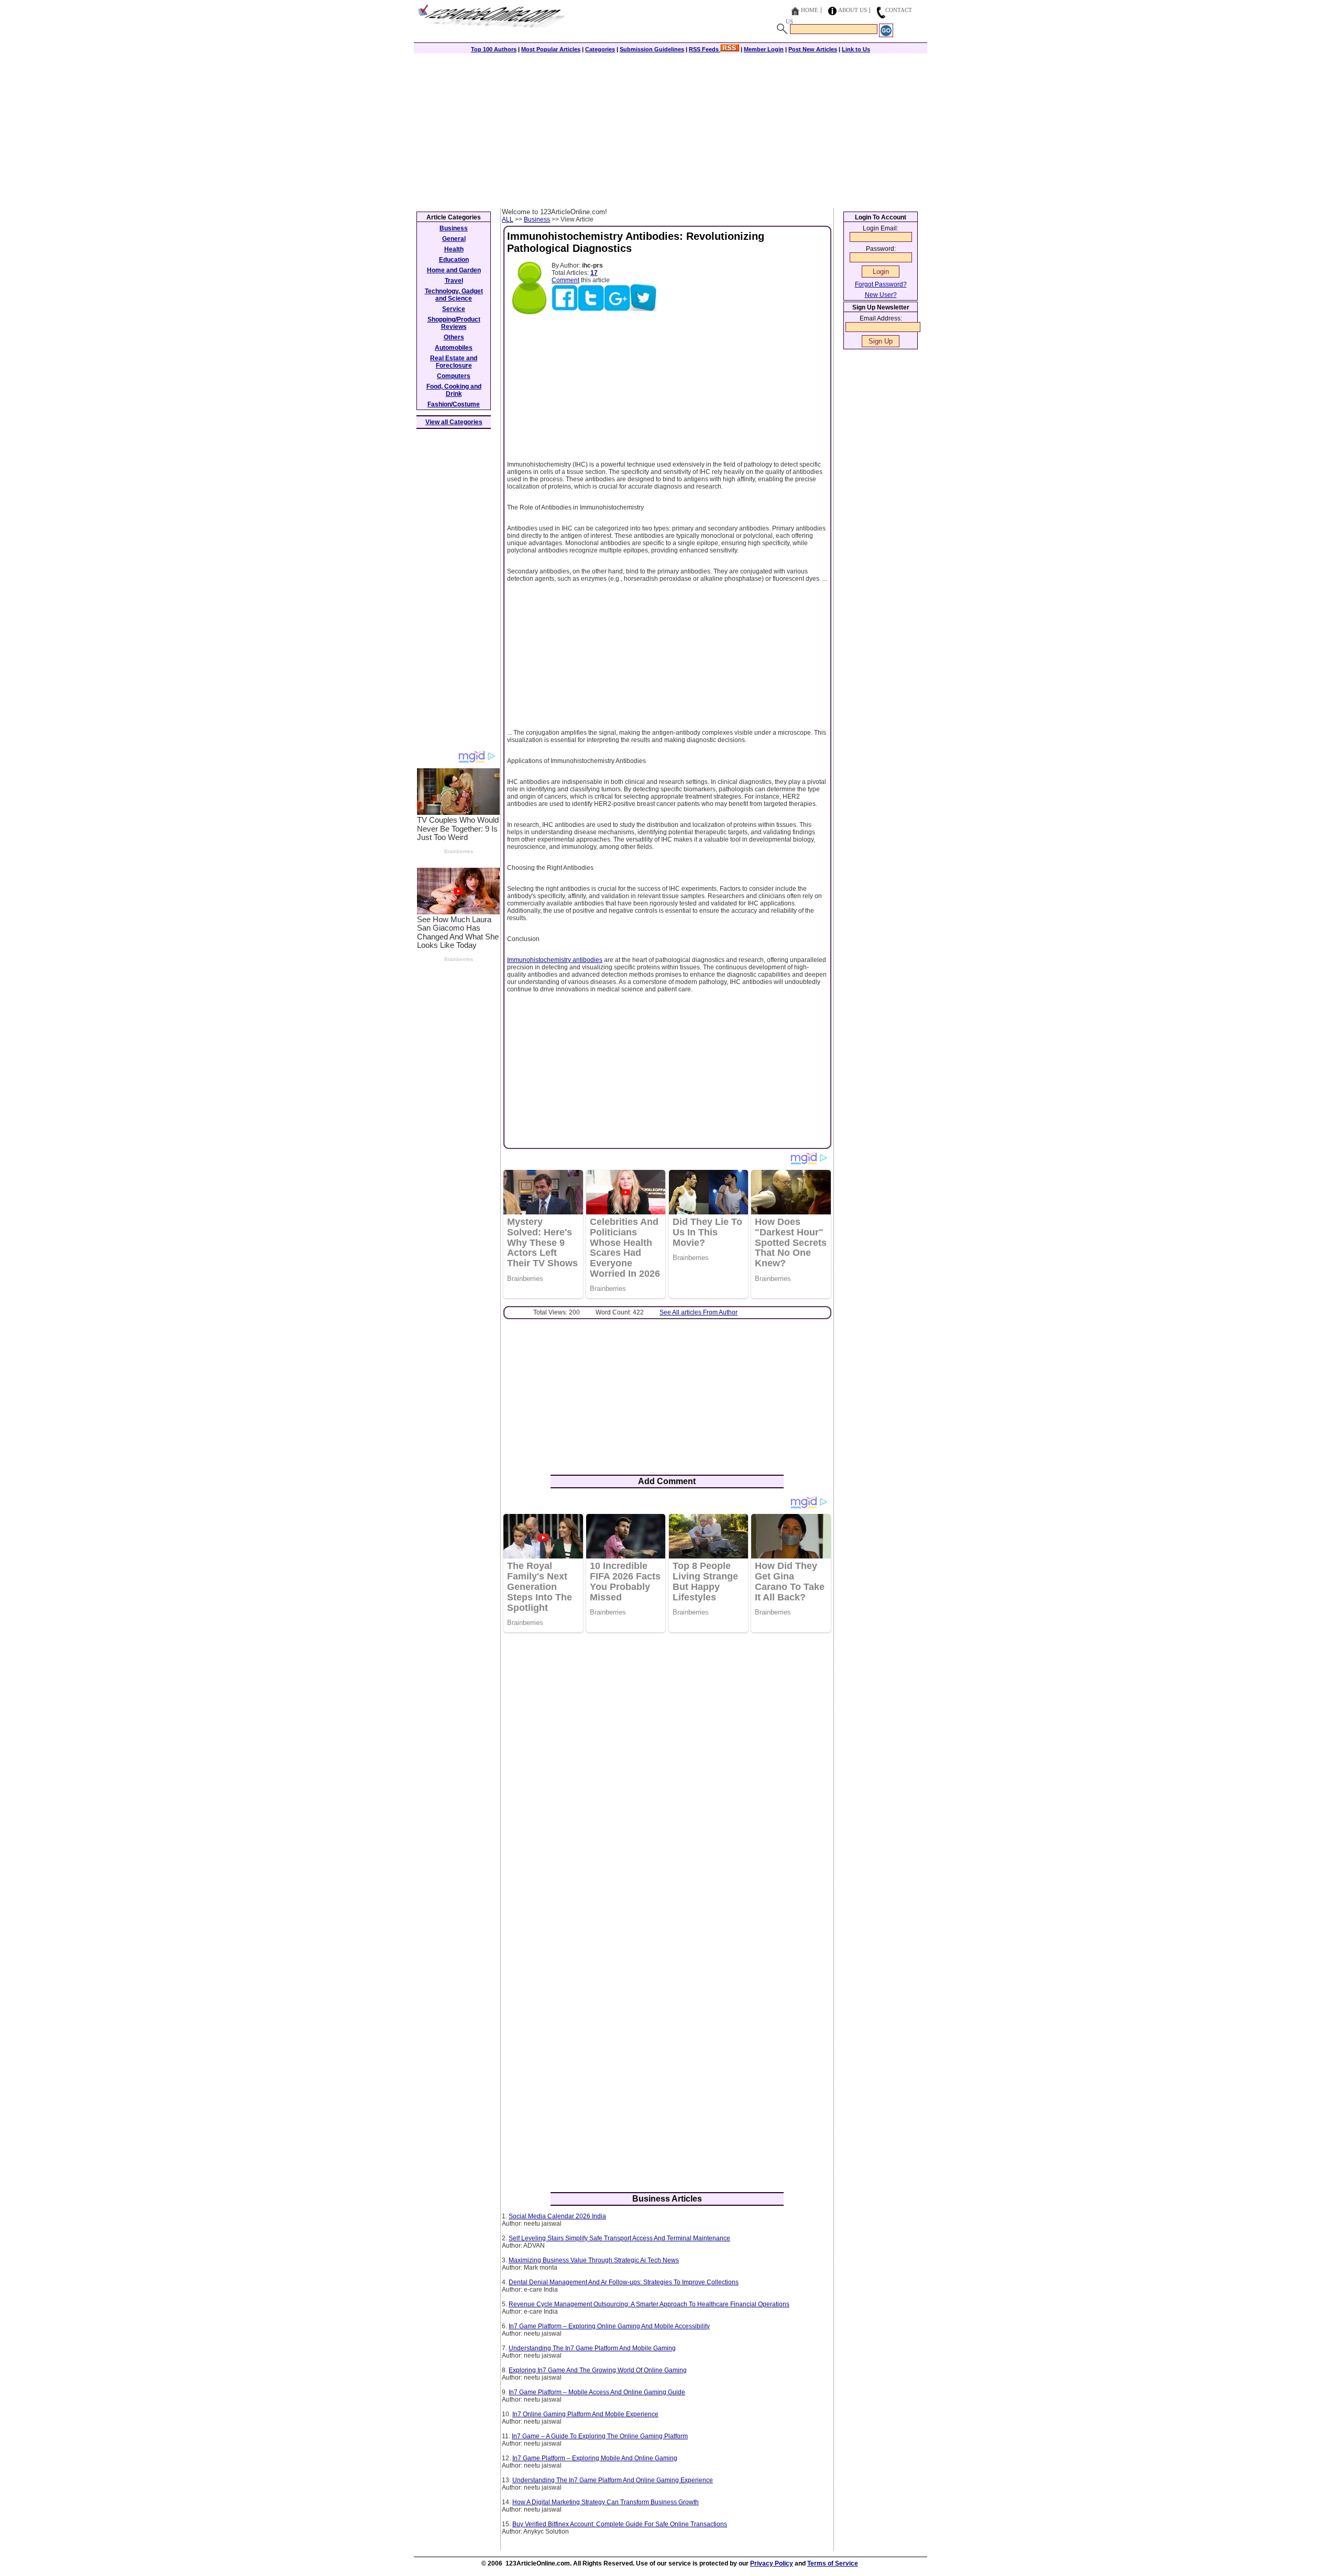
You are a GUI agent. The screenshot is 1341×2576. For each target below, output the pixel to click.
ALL (508, 219)
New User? (881, 295)
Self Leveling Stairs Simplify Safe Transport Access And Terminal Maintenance (619, 2238)
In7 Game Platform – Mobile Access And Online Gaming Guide (597, 2392)
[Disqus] (667, 1776)
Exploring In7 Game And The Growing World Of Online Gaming (598, 2370)
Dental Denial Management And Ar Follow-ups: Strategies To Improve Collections (624, 2282)
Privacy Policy (772, 2563)
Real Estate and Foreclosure (454, 362)
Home (810, 10)
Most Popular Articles (551, 49)
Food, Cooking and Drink (454, 390)
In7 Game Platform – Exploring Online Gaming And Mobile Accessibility (609, 2326)
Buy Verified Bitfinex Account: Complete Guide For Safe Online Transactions (620, 2524)
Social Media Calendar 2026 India (557, 2216)
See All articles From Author (699, 1312)
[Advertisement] (670, 129)
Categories (600, 49)
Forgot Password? (881, 284)
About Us (853, 10)
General (454, 239)
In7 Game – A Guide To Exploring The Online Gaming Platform (600, 2436)
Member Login (764, 49)
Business (537, 219)
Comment (565, 280)
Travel (454, 281)
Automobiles (454, 348)
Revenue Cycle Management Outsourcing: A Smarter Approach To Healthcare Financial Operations (649, 2304)
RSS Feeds (705, 49)
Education (454, 260)
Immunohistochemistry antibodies (555, 960)
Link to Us (856, 49)
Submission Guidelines (652, 49)
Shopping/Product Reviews (454, 323)
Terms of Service (833, 2563)
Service (454, 309)
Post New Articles (813, 49)
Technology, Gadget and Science (454, 295)
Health (454, 249)
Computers (454, 376)
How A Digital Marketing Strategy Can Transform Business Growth (606, 2502)
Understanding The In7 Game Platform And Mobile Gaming (592, 2348)
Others (454, 337)
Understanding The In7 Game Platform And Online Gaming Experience (613, 2480)
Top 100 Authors (494, 49)
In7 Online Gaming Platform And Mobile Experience (585, 2414)
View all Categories (454, 422)
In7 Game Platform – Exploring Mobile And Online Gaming (595, 2458)
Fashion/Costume (454, 404)
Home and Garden (454, 270)
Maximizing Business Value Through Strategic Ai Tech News (594, 2260)
